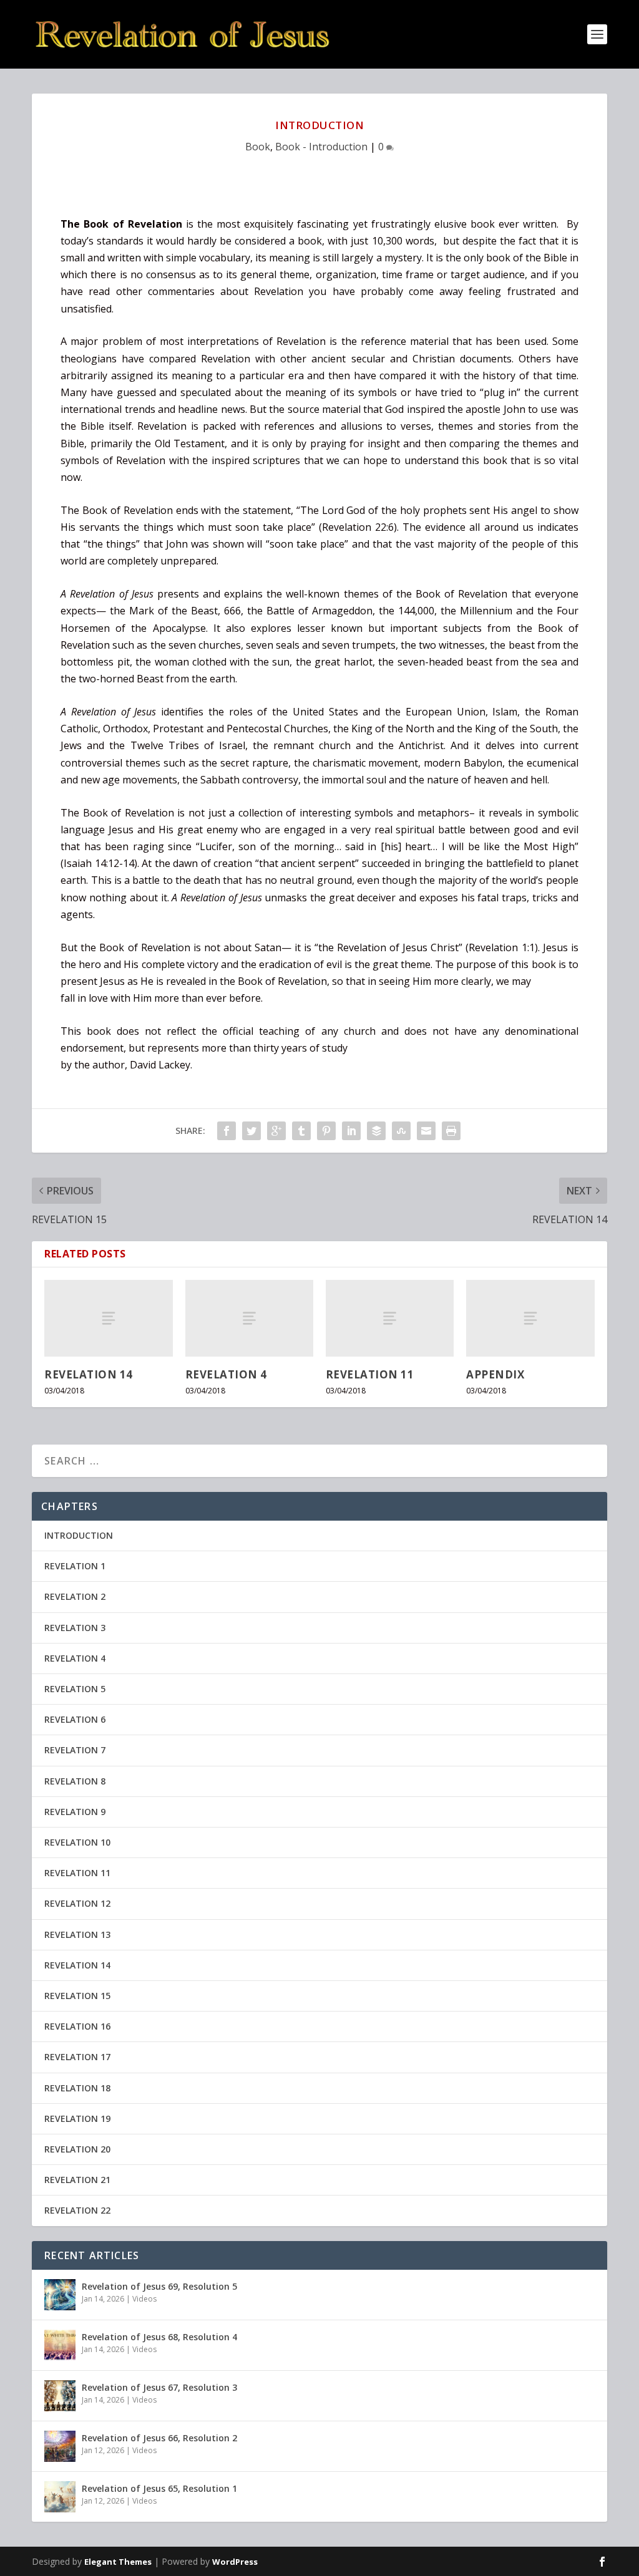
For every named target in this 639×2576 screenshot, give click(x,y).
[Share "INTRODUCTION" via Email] (426, 1131)
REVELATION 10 (77, 1842)
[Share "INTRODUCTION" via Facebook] (227, 1131)
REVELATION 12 (77, 1903)
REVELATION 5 (75, 1689)
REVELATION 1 (75, 1566)
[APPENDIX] (530, 1318)
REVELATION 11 (370, 1374)
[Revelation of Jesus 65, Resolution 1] (60, 2497)
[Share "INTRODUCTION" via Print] (451, 1131)
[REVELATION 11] (390, 1318)
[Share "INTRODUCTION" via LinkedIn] (351, 1131)
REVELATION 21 (77, 2180)
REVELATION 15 (77, 1996)
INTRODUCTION (79, 1535)
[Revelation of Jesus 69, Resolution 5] (60, 2295)
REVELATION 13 (77, 1934)
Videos (144, 2299)
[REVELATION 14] (108, 1318)
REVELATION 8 (75, 1781)
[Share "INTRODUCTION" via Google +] (276, 1131)
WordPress (235, 2562)
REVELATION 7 (75, 1750)
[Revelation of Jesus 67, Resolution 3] (60, 2396)
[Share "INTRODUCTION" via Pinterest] (326, 1131)
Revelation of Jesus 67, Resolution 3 (159, 2387)
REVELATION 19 (77, 2118)
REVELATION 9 (75, 1812)
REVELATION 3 (75, 1628)
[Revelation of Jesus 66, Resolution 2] (60, 2446)
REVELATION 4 (226, 1374)
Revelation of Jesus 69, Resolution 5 (159, 2286)
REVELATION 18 (77, 2088)
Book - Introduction (321, 147)
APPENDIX (495, 1374)
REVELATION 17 (77, 2057)
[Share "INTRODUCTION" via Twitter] (251, 1131)
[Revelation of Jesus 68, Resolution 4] (60, 2345)
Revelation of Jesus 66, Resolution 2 (159, 2438)
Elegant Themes (118, 2562)
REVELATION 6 (75, 1719)
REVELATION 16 (77, 2026)
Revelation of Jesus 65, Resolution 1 (159, 2488)
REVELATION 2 (75, 1596)
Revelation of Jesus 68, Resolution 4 (159, 2337)
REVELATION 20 (77, 2149)
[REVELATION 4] (249, 1318)
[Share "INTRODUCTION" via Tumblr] (301, 1131)
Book (258, 147)
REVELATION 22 (77, 2210)
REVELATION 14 (89, 1374)
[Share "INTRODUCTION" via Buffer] (376, 1131)
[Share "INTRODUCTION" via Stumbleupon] (401, 1131)
